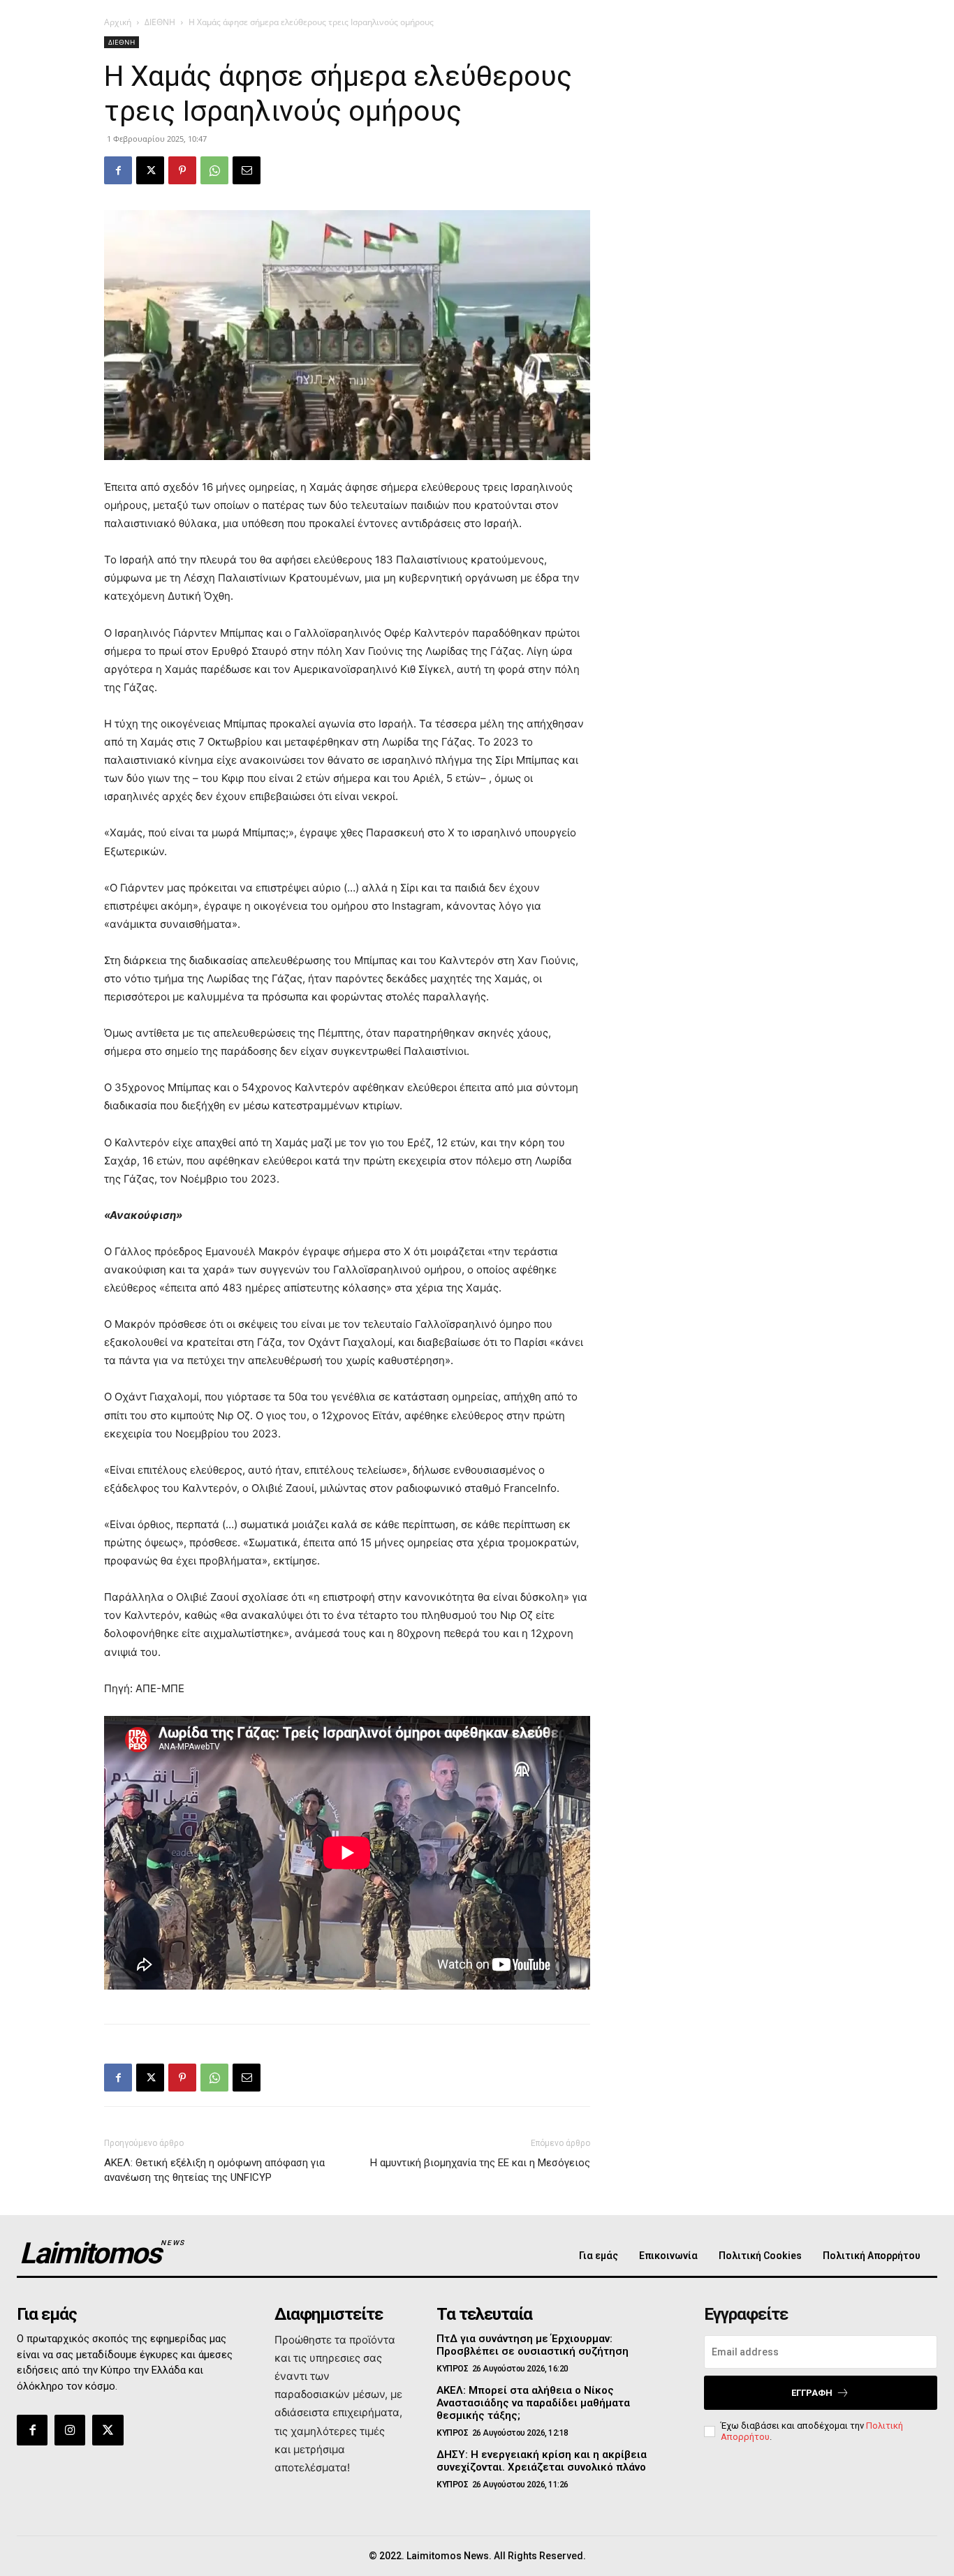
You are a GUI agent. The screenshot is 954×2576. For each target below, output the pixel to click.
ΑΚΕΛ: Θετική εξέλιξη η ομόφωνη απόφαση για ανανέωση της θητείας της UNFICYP (214, 2170)
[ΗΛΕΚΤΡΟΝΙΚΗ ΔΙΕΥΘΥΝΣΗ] (247, 170)
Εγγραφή (812, 2393)
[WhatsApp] (214, 170)
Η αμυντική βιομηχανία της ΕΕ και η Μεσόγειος (480, 2163)
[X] (150, 170)
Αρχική (118, 22)
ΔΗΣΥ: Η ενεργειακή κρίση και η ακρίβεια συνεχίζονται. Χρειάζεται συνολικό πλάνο (542, 2461)
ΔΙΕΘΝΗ (160, 22)
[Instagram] (70, 2430)
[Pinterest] (182, 170)
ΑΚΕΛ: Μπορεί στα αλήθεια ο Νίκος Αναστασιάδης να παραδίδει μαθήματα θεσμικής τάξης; (533, 2403)
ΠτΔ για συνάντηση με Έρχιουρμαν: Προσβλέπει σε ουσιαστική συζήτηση (533, 2345)
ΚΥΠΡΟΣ (452, 2369)
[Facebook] (118, 170)
